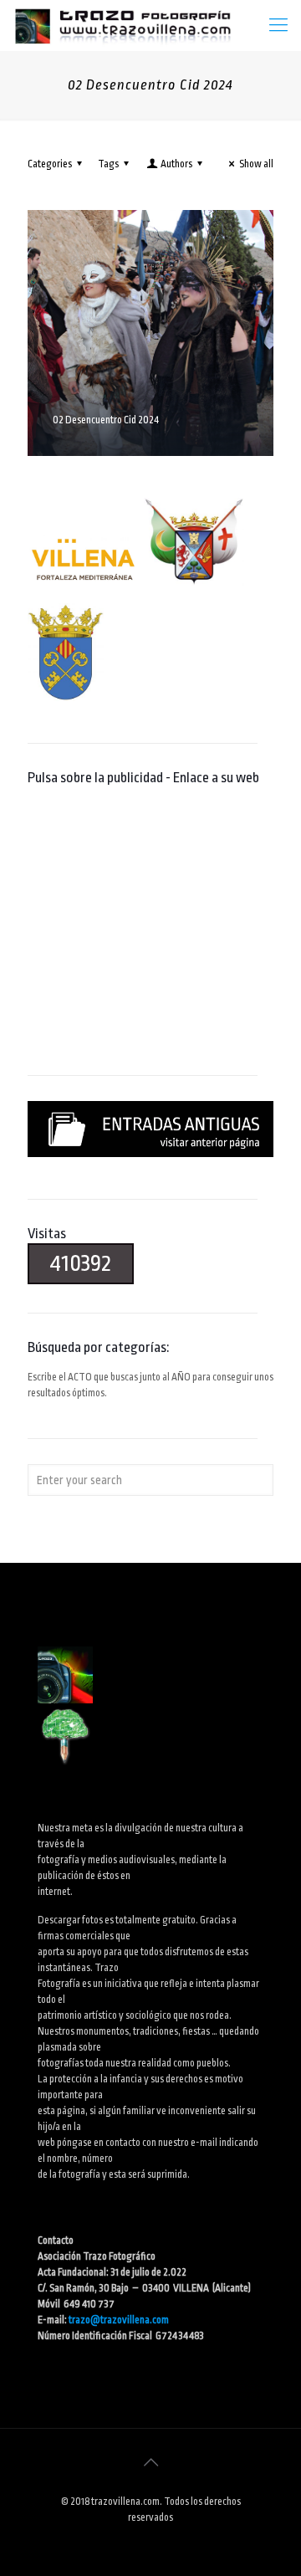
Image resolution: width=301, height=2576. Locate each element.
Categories (50, 164)
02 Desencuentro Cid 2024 (106, 420)
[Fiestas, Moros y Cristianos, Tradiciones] (122, 25)
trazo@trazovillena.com (119, 2320)
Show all (256, 164)
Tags (108, 164)
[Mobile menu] (278, 25)
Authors (176, 164)
